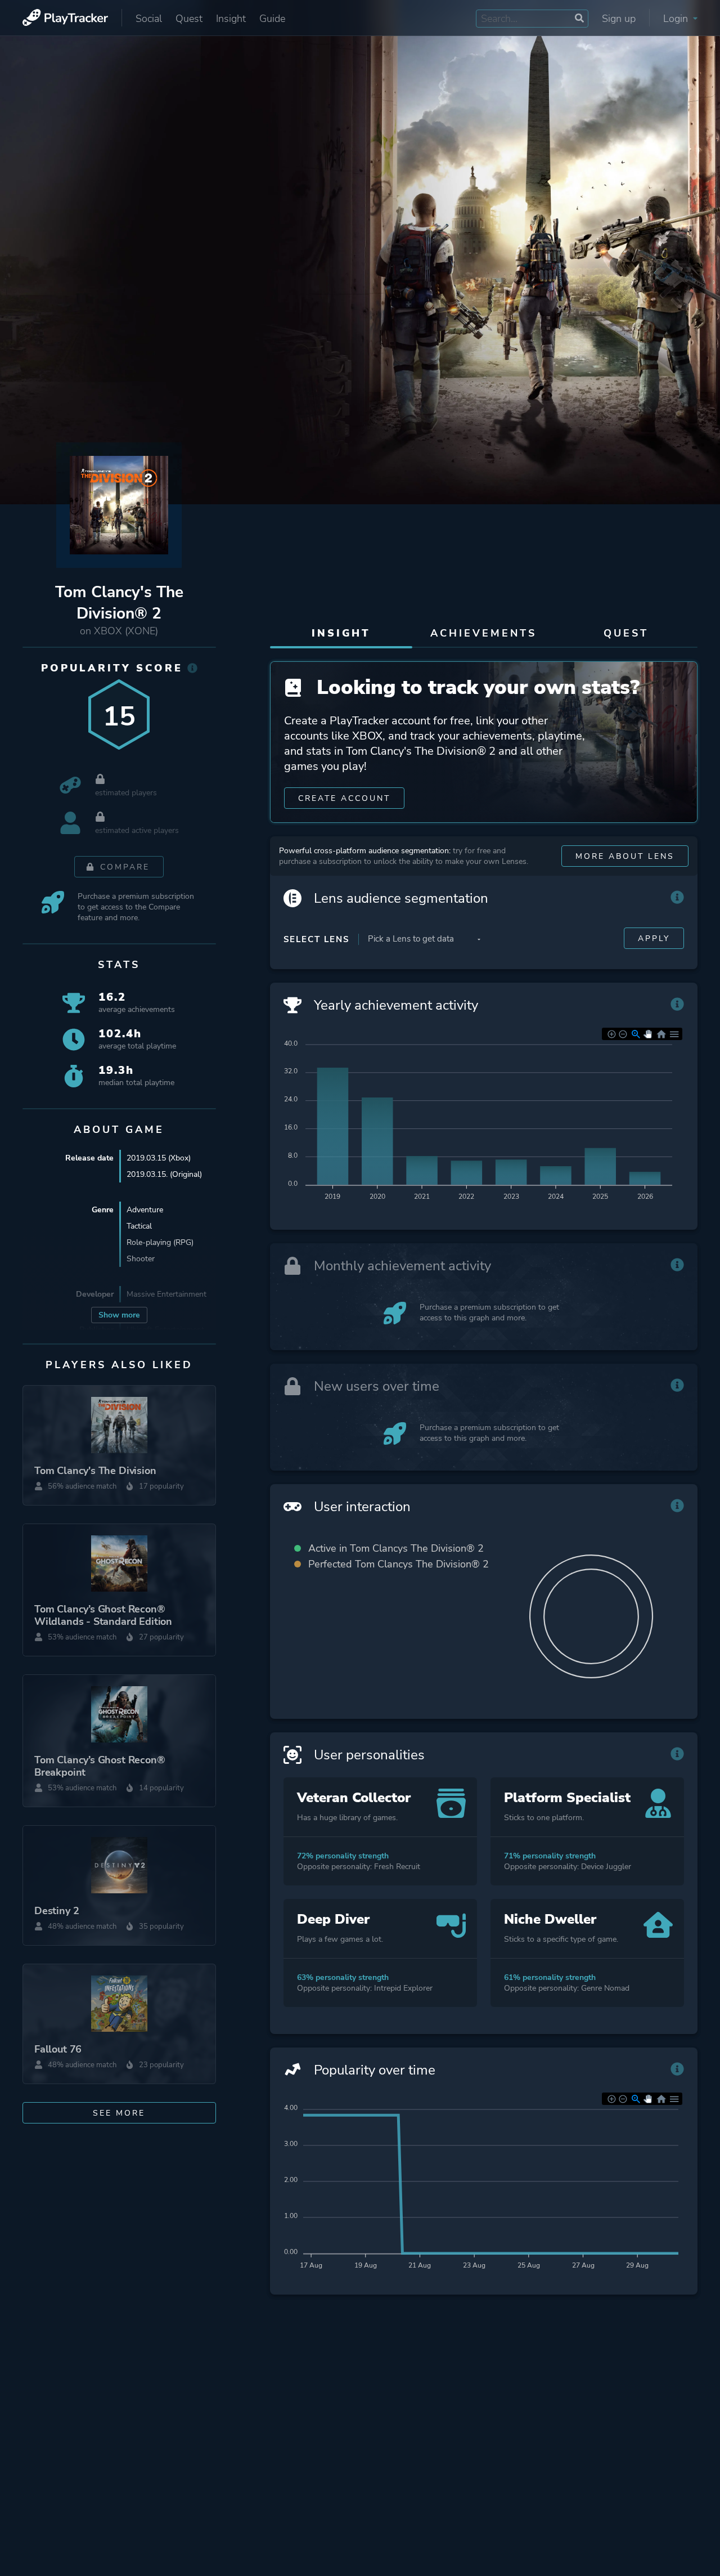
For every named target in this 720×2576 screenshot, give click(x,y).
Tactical (139, 1226)
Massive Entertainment (166, 1294)
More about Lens (625, 856)
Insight (231, 19)
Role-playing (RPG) (160, 1242)
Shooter (141, 1259)
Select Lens (316, 939)
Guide (272, 19)
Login (677, 19)
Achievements (483, 633)
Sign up (619, 19)
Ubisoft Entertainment (165, 1330)
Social (149, 19)
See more (119, 2113)
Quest (189, 19)
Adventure (145, 1210)
